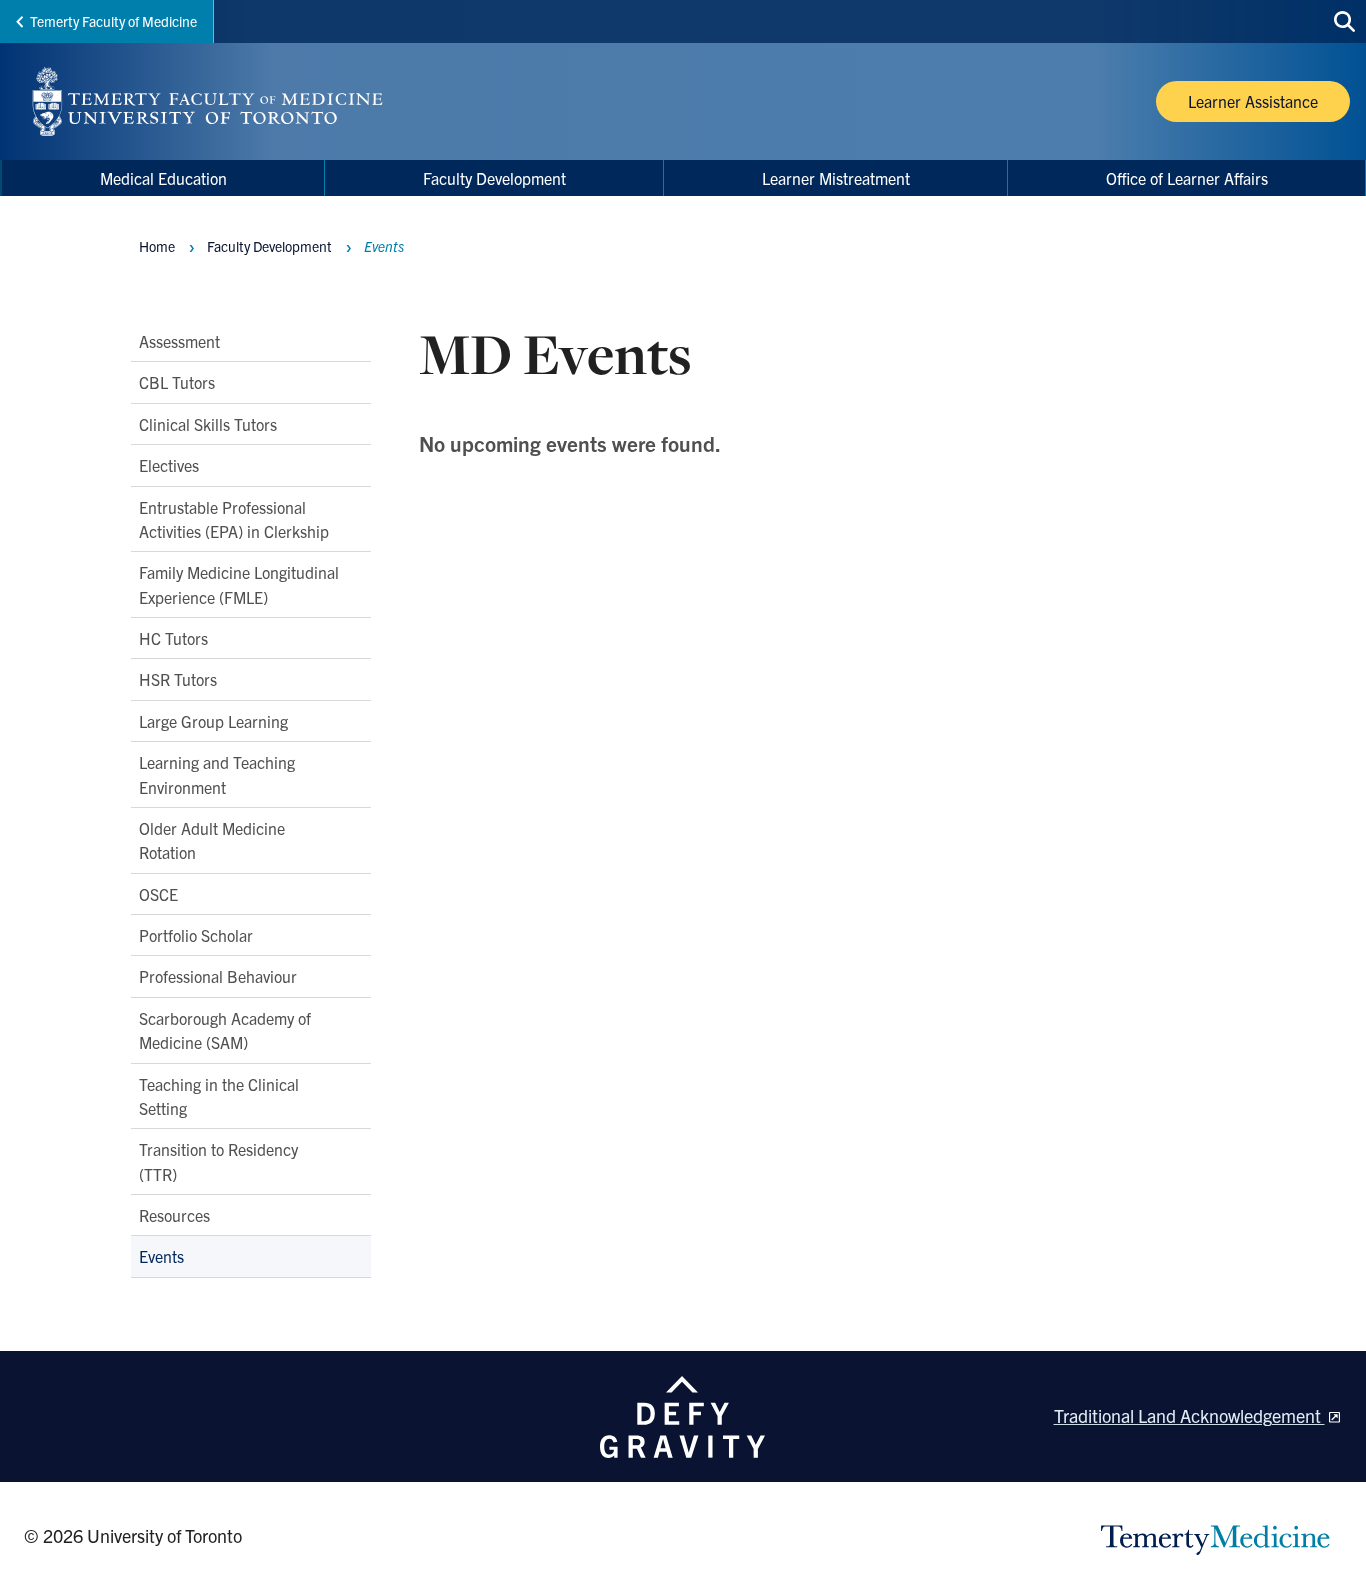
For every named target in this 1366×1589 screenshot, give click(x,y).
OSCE (158, 894)
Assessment (179, 341)
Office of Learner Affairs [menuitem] (1187, 178)
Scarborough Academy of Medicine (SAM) (225, 1030)
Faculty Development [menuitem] (494, 178)
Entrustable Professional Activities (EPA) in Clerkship (234, 519)
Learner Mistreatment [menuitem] (836, 178)
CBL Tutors (177, 383)
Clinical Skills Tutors (208, 424)
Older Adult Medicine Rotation (212, 840)
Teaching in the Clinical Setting (219, 1096)
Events (161, 1257)
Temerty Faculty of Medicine (113, 21)
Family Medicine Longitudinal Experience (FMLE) (239, 584)
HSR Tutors (178, 680)
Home (157, 246)
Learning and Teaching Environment (217, 774)
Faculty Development (269, 246)
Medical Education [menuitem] (163, 178)
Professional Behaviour (218, 977)
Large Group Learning (213, 721)
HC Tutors (173, 638)
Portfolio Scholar (196, 935)
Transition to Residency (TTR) (218, 1161)
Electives (169, 465)
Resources (174, 1215)
